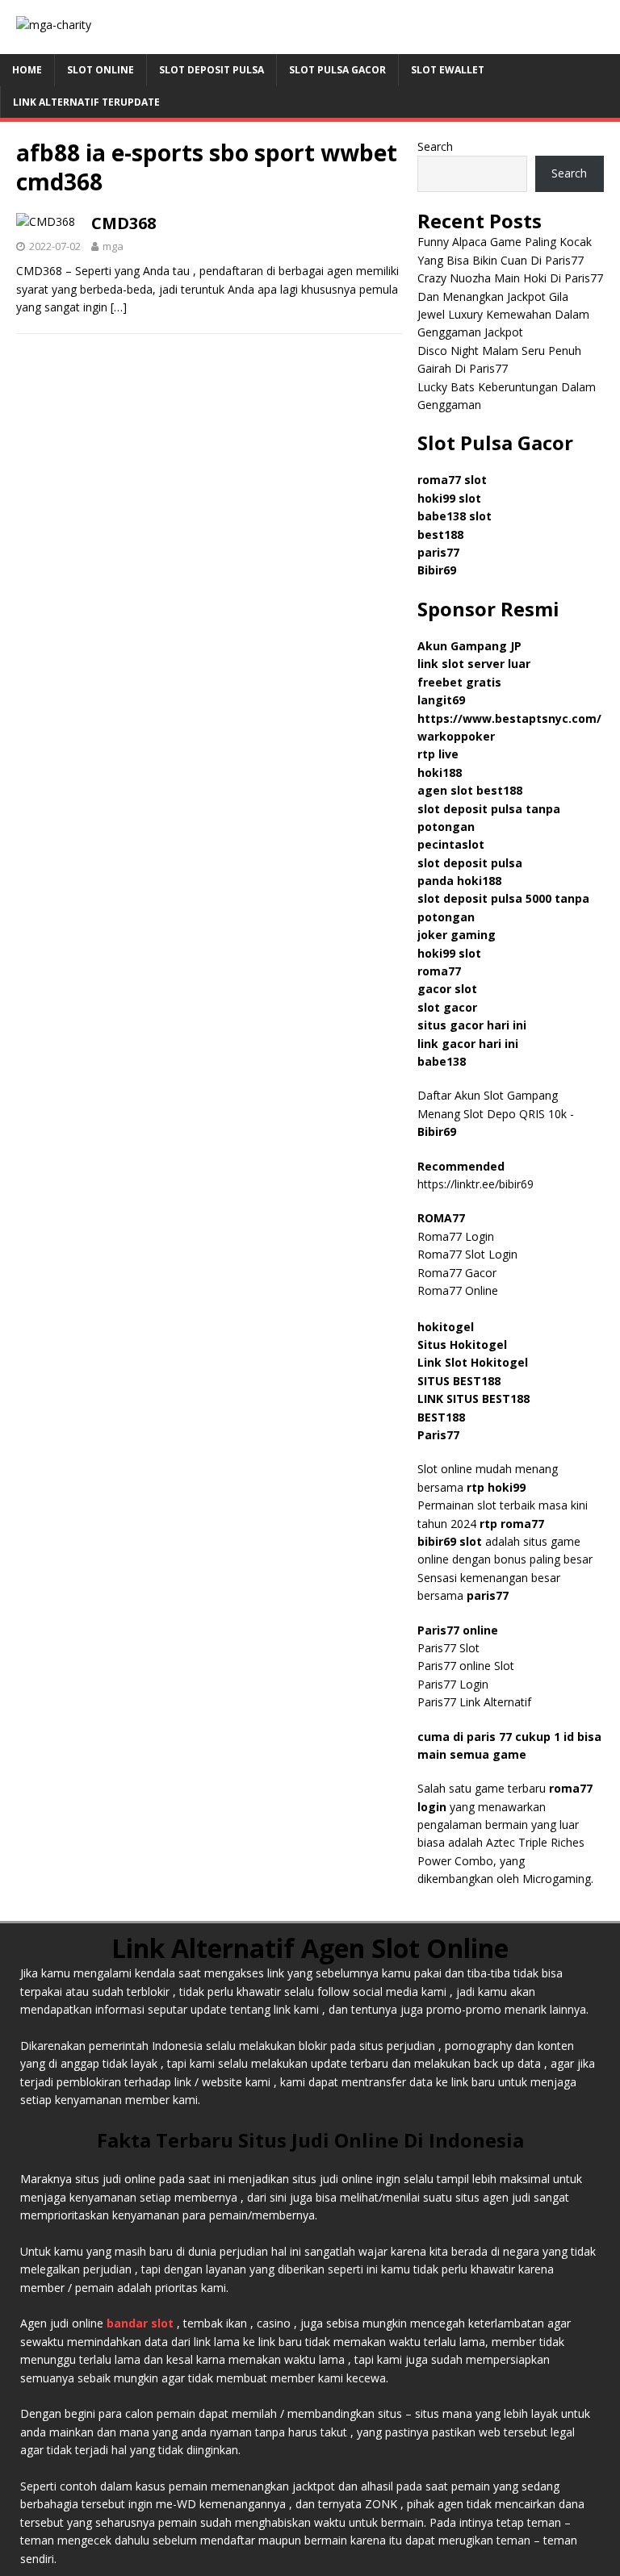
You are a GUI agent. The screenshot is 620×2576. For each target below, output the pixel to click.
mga (113, 246)
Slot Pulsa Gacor (337, 70)
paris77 (488, 1595)
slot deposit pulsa (470, 863)
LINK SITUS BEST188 (473, 1399)
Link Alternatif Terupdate (86, 102)
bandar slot (140, 2323)
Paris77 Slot (448, 1648)
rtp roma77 (512, 1524)
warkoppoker (456, 736)
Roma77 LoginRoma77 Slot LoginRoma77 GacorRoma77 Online (467, 1254)
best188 (440, 534)
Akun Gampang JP (469, 646)
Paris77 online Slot (467, 1666)
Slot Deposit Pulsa (212, 70)
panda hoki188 (459, 881)
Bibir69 (437, 570)
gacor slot (447, 989)
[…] (119, 307)
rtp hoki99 (496, 1487)
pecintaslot (451, 844)
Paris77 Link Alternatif (474, 1702)
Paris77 (438, 1435)
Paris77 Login (453, 1684)
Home (27, 70)
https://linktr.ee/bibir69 (475, 1184)
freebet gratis (459, 682)
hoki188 (440, 772)
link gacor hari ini (468, 1044)
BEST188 (441, 1417)
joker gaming (457, 935)
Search (435, 146)
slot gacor (447, 1007)
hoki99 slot (449, 498)
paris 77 (489, 1737)
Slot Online (101, 70)
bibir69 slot (450, 1541)
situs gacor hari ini (472, 1025)
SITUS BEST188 (459, 1381)
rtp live (438, 754)
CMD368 (124, 223)
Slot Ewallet (448, 70)
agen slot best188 (470, 790)
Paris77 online (459, 1630)
